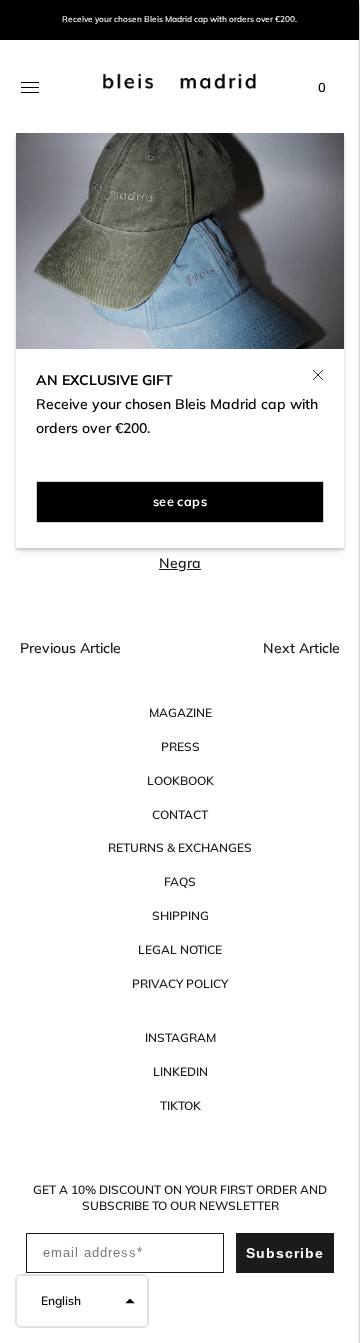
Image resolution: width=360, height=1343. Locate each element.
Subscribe (285, 1253)
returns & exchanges (180, 847)
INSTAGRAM (180, 1037)
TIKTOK (180, 1105)
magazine (180, 712)
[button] (82, 1301)
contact (180, 814)
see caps (180, 501)
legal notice (180, 949)
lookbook (180, 780)
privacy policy (180, 983)
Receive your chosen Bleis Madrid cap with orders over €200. (179, 19)
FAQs (180, 881)
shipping (180, 915)
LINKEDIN (180, 1071)
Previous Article (70, 648)
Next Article (301, 648)
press (180, 746)
